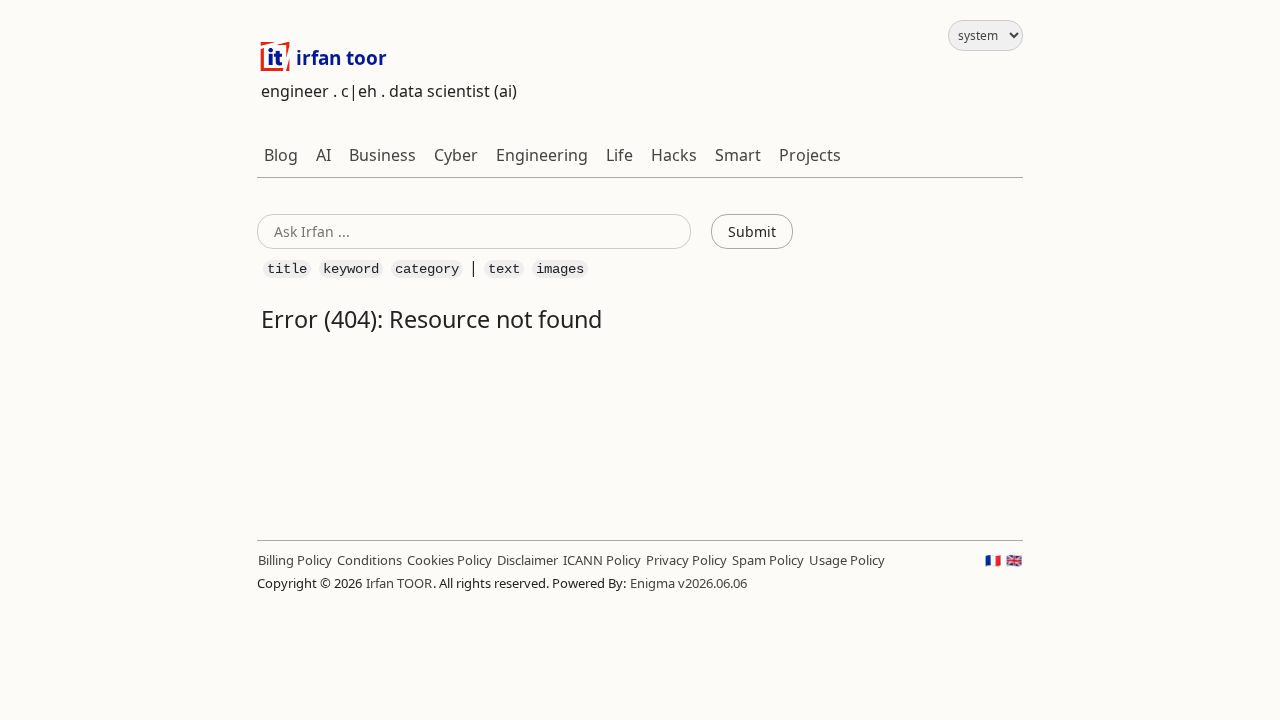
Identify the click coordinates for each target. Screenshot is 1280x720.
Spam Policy (768, 560)
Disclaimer (527, 560)
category (427, 269)
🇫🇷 (993, 560)
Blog (281, 155)
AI (323, 155)
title (287, 269)
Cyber (456, 155)
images (560, 269)
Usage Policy (847, 560)
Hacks (674, 155)
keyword (351, 269)
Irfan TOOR (399, 583)
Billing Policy (295, 560)
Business (382, 155)
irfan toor (339, 58)
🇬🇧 (1014, 560)
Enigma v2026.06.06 (688, 583)
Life (619, 155)
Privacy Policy (686, 560)
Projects (810, 155)
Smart (738, 155)
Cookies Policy (449, 560)
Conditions (369, 560)
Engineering (542, 155)
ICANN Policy (602, 560)
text (504, 269)
